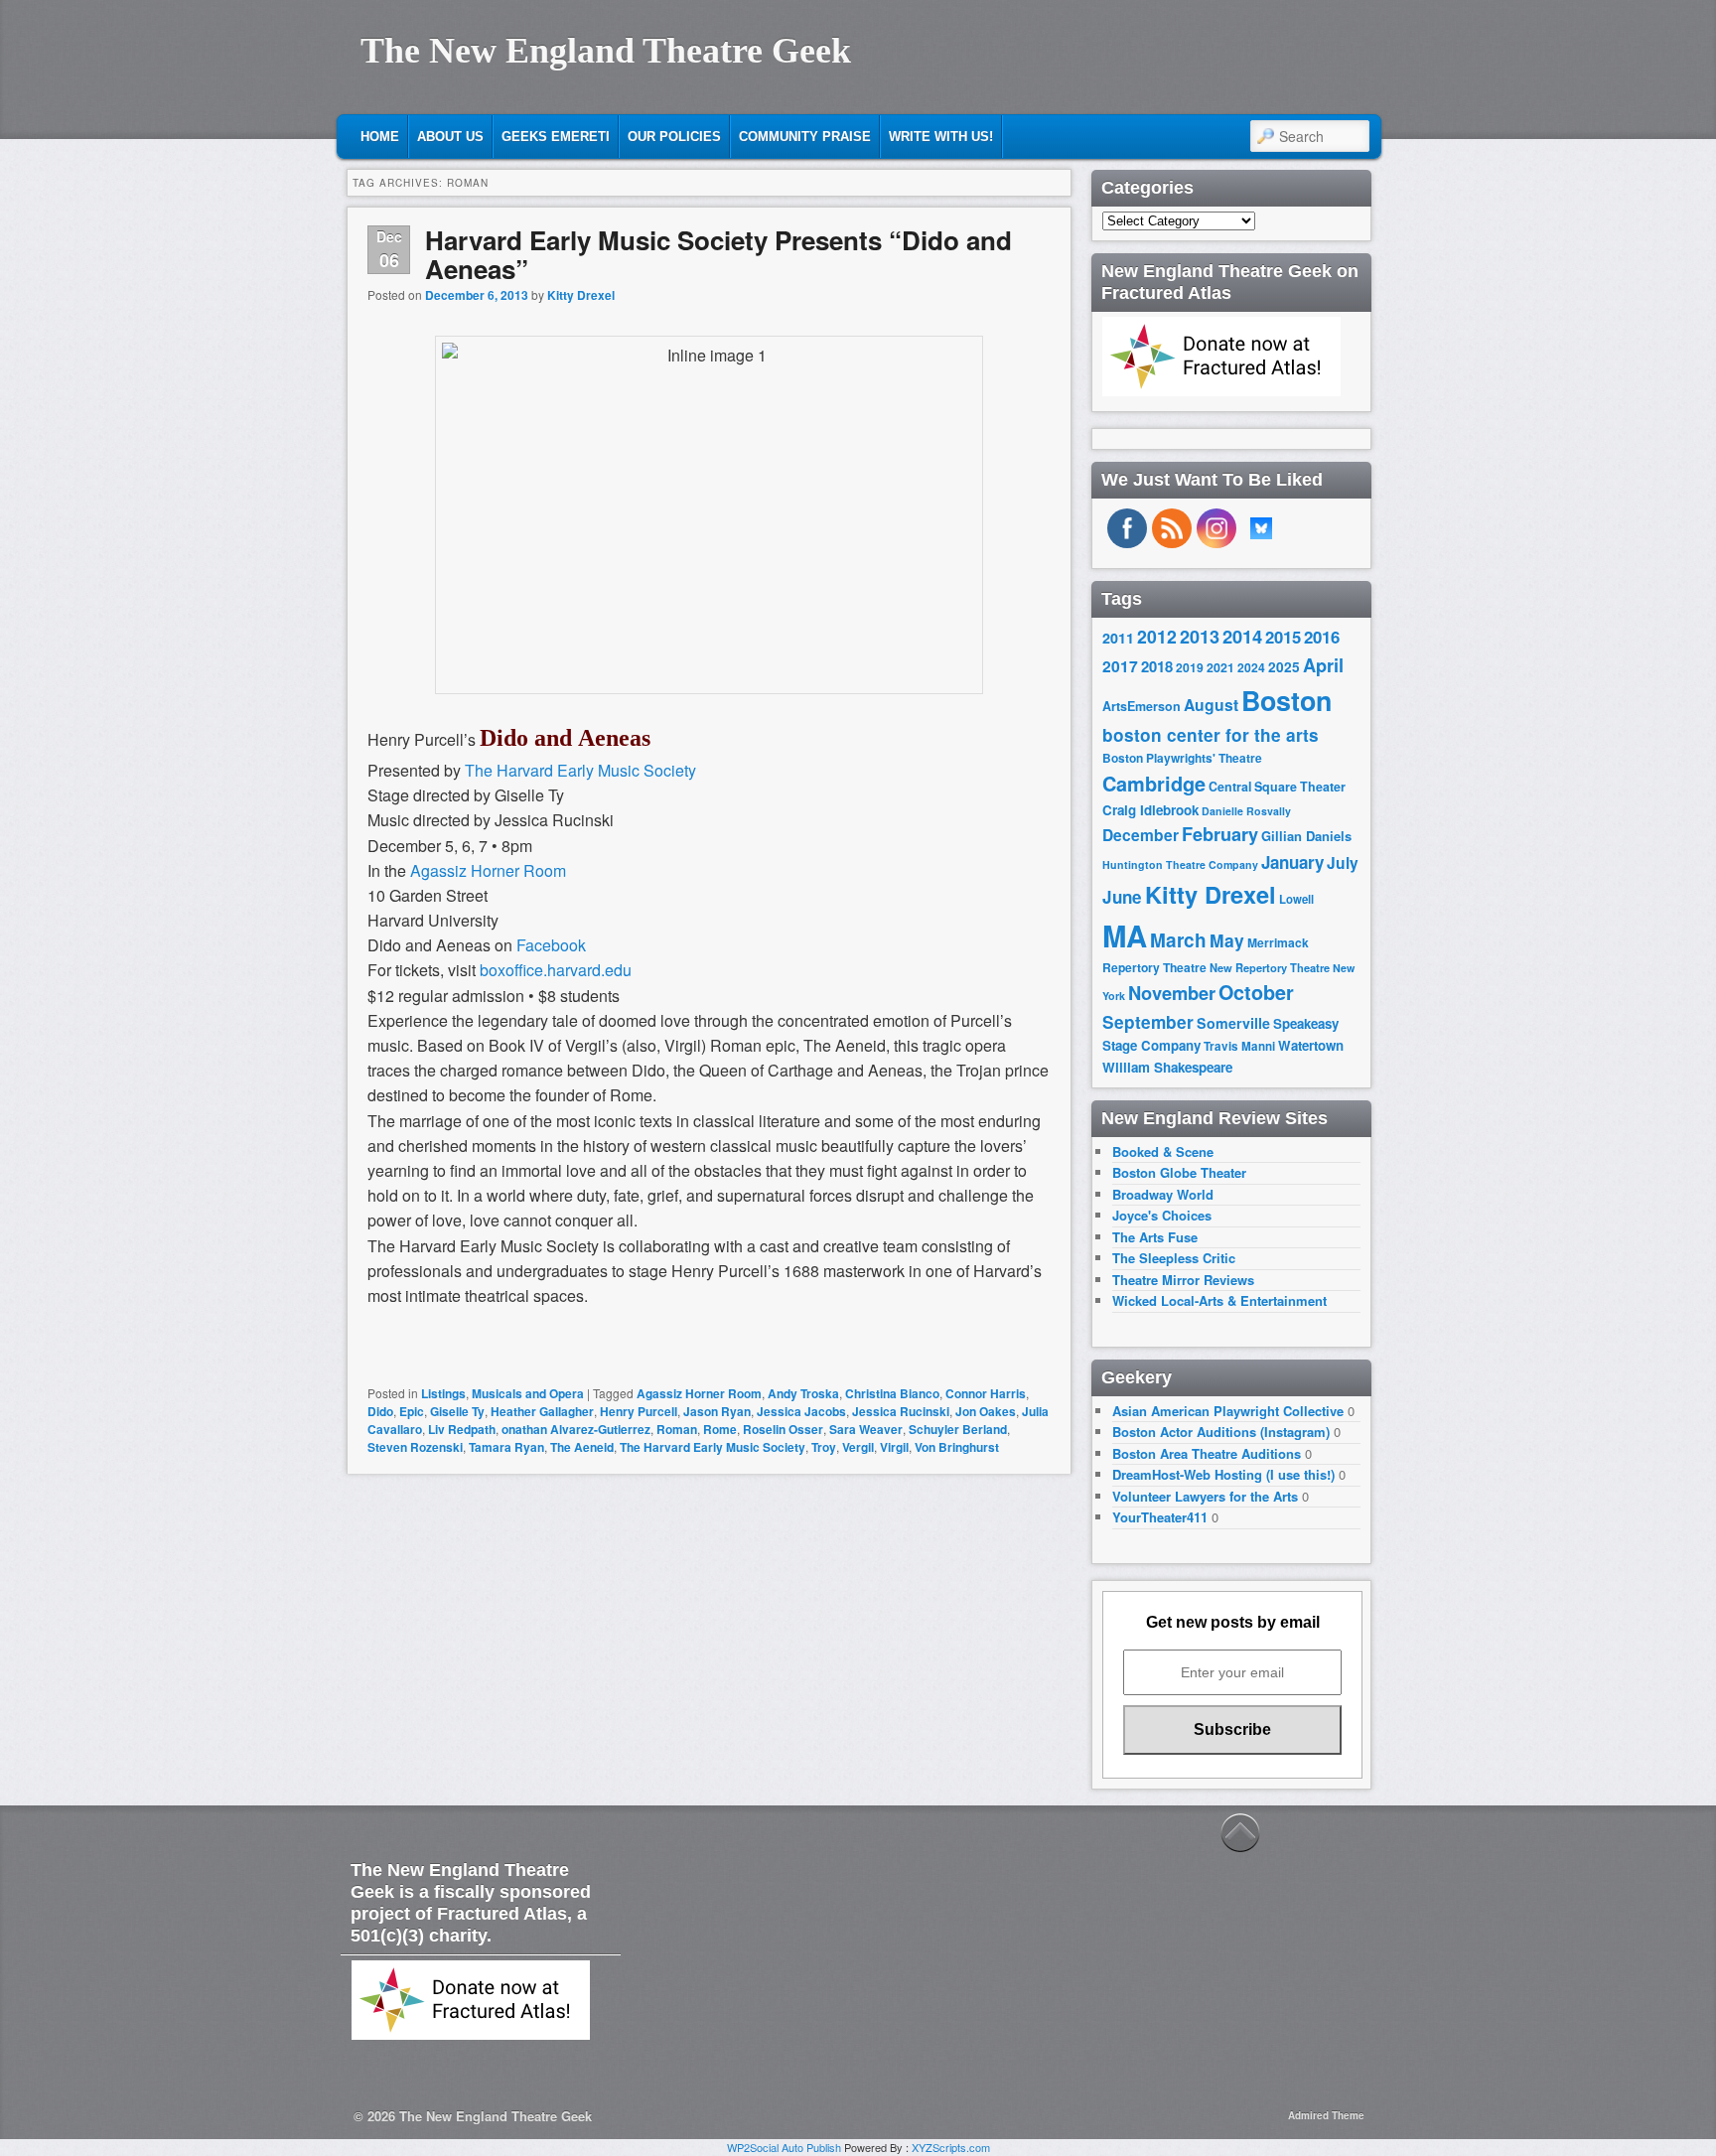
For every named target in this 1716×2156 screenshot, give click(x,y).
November (1172, 993)
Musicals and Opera (528, 1393)
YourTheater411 (1160, 1517)
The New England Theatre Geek (606, 51)
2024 (1251, 667)
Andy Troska (803, 1393)
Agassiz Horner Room (488, 870)
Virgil (894, 1447)
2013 (1200, 637)
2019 (1190, 667)
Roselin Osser (783, 1429)
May (1227, 940)
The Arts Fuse (1155, 1237)
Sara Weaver (866, 1429)
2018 (1157, 666)
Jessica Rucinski (901, 1411)
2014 (1242, 636)
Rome (720, 1429)
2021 (1220, 667)
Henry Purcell (639, 1411)
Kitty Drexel (581, 295)
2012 (1157, 636)
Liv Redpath (462, 1429)
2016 (1322, 637)
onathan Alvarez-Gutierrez (576, 1429)
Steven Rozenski (415, 1447)
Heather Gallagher (542, 1411)
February (1220, 834)
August (1211, 705)
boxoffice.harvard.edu (556, 970)
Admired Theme (1326, 2115)
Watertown (1311, 1045)
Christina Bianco (892, 1393)
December (1141, 835)
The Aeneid (582, 1447)
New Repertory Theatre (1270, 967)
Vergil (858, 1447)
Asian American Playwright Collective (1228, 1411)
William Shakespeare (1167, 1067)
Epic (412, 1411)
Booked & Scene (1163, 1151)
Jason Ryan (717, 1411)
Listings (443, 1393)
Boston (1287, 700)
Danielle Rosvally (1246, 811)
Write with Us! (941, 137)
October (1256, 992)
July (1343, 862)
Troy (824, 1447)
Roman (677, 1429)
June (1122, 897)
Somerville (1233, 1023)
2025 (1284, 667)
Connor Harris (986, 1393)
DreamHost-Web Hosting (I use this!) (1223, 1474)
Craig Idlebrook (1150, 810)
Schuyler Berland (958, 1429)
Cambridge (1154, 784)
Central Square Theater (1277, 787)
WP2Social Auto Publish (784, 2147)
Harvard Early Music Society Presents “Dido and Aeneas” (718, 254)
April (1323, 665)
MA (1125, 935)
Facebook (551, 945)
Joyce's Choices (1162, 1215)
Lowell (1296, 899)
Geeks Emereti (556, 137)
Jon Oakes (986, 1411)
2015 (1283, 637)
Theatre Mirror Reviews (1183, 1280)
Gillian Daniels (1306, 836)
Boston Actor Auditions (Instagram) (1221, 1432)
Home (380, 137)
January (1292, 862)
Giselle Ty (457, 1411)
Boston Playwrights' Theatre (1182, 758)
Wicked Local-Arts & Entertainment (1219, 1300)
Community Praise (805, 137)
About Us (450, 137)
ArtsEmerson (1142, 706)
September (1148, 1022)
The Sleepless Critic (1174, 1258)
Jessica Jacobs (801, 1411)
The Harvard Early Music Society (580, 770)
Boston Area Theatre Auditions (1207, 1453)
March (1178, 940)
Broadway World (1163, 1194)
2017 (1120, 666)
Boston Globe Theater (1179, 1172)
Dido (380, 1411)
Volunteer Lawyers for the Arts (1205, 1496)
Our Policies (674, 137)
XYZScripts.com (951, 2147)
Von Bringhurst (957, 1447)
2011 (1118, 638)
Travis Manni (1239, 1046)
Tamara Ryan (506, 1447)
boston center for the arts (1211, 735)
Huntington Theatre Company (1180, 864)
